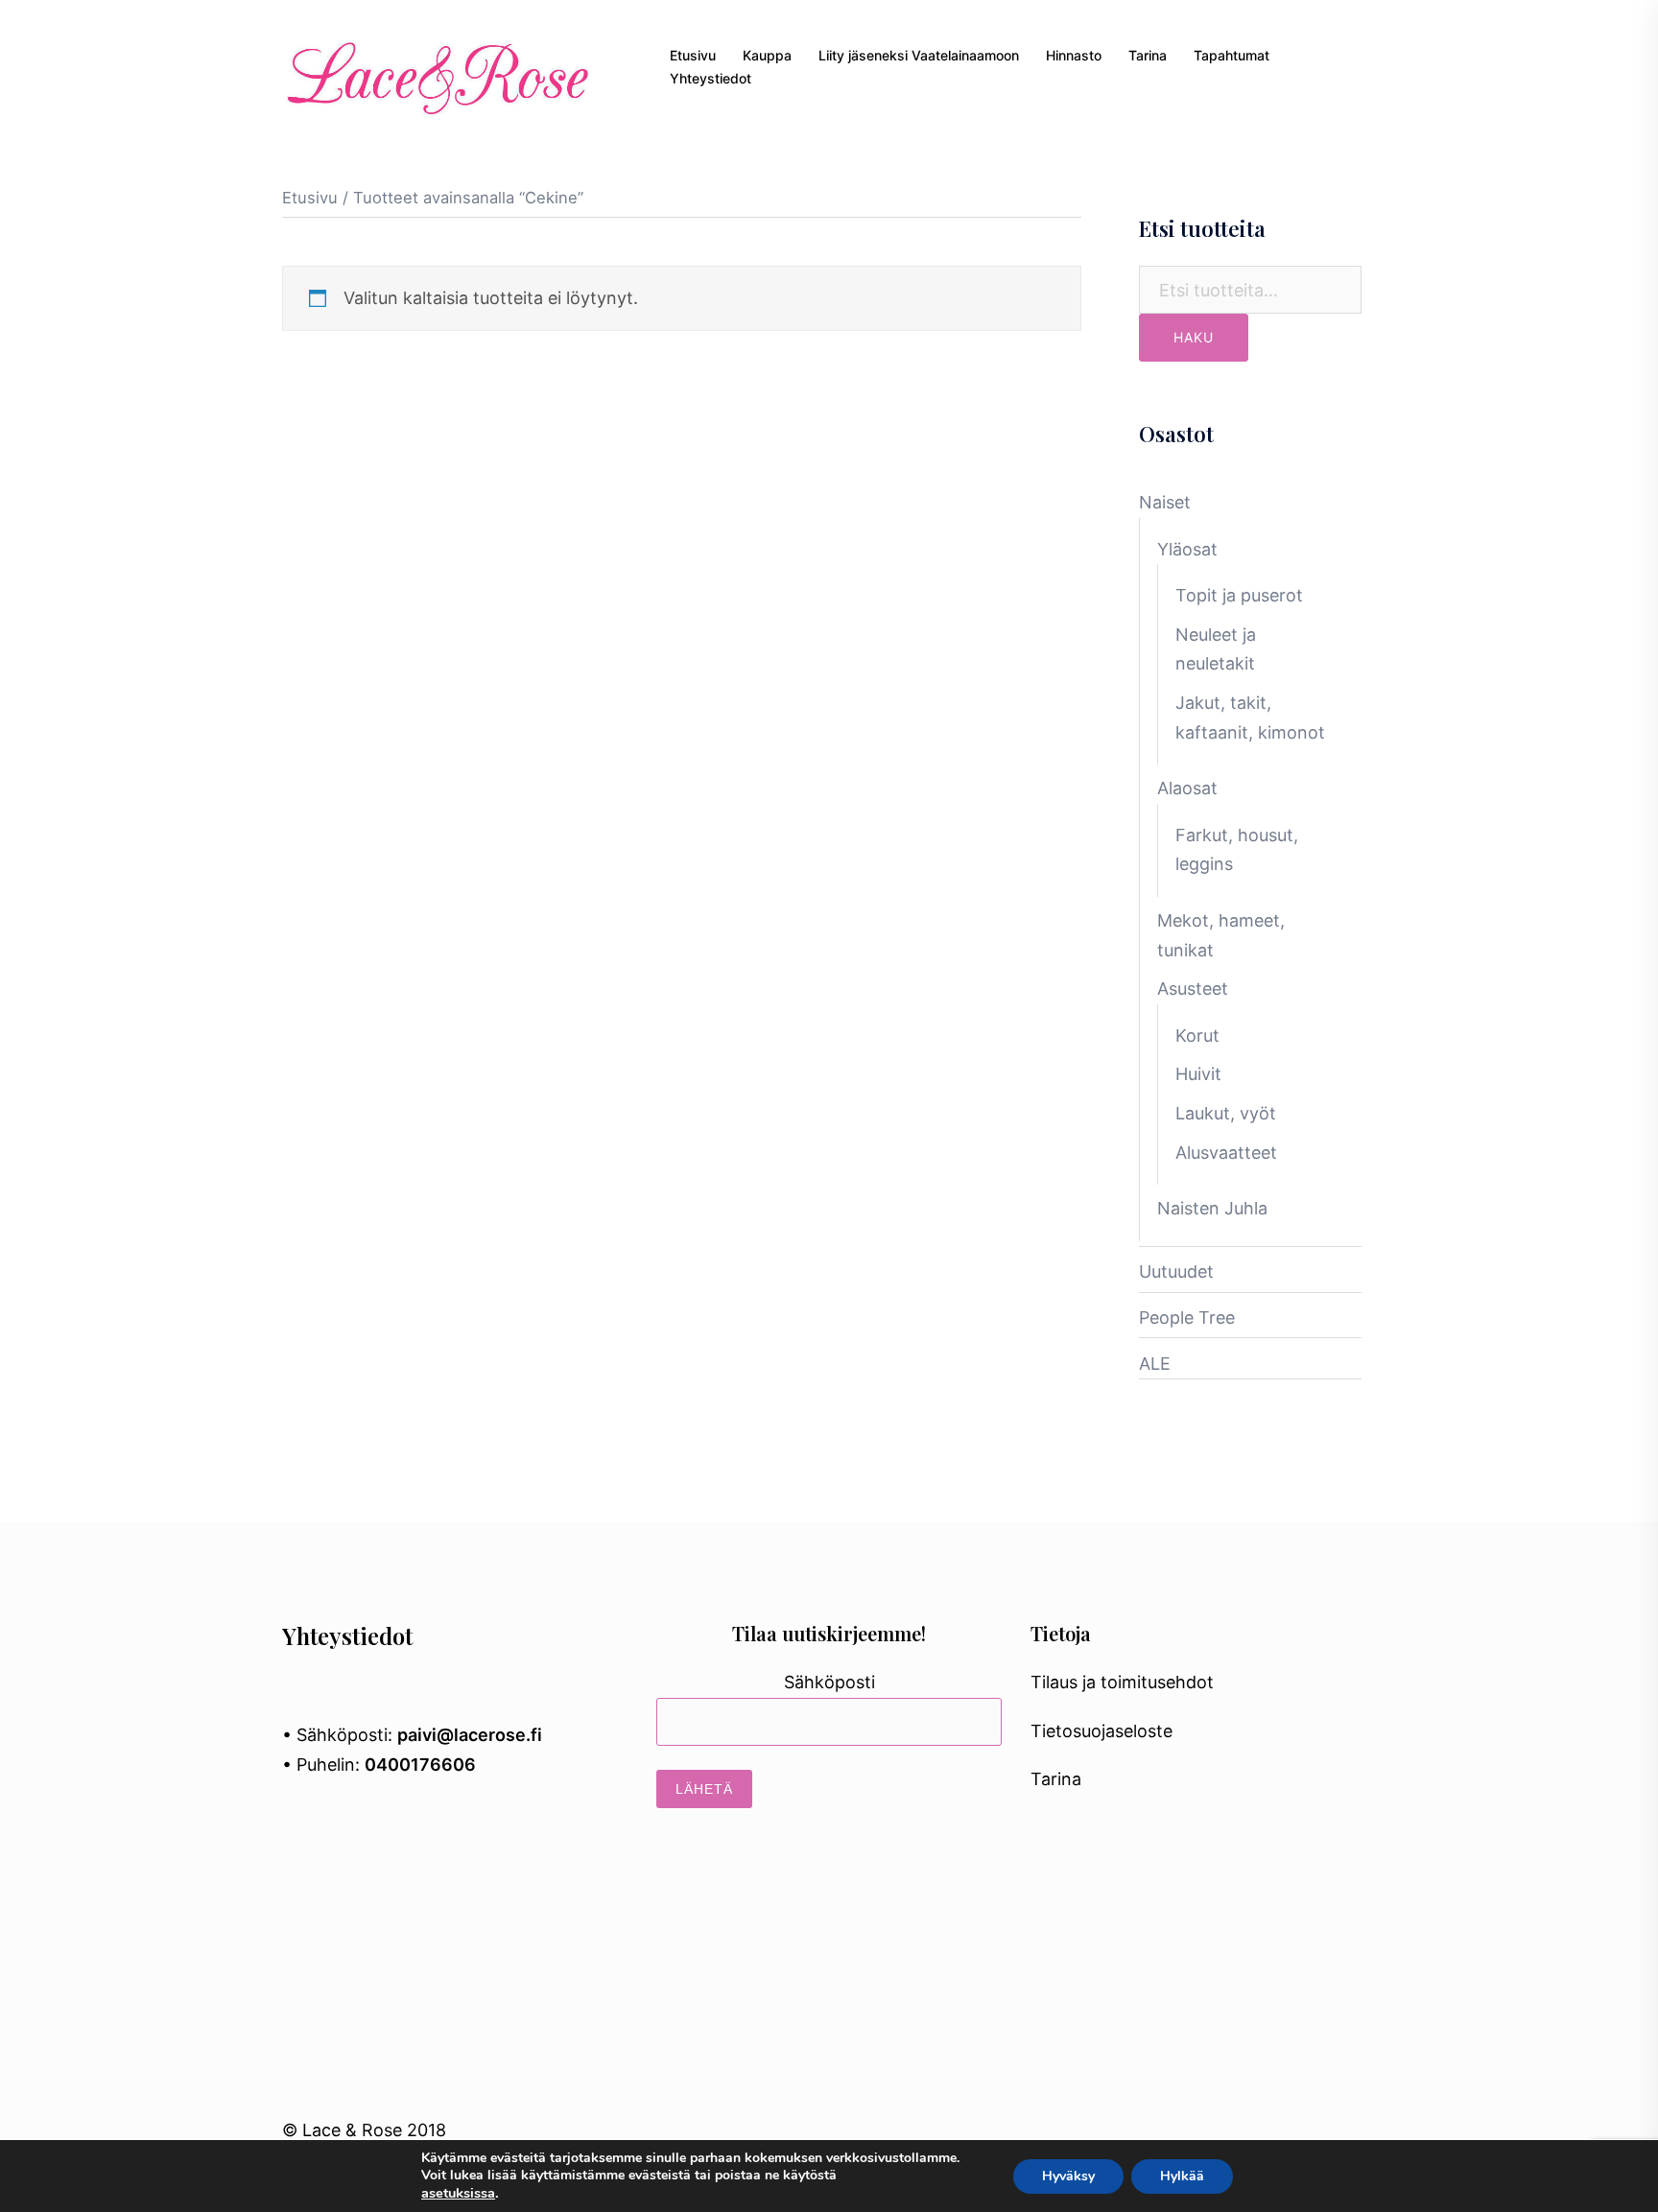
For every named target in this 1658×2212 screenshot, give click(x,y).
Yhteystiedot (711, 78)
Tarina (1148, 55)
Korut (1197, 1035)
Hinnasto (1074, 55)
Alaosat (1187, 788)
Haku (1194, 337)
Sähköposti (829, 1682)
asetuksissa (458, 2193)
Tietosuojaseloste (1101, 1731)
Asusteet (1193, 988)
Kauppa (767, 55)
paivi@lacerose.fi (470, 1735)
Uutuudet (1176, 1271)
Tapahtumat (1232, 55)
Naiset (1165, 502)
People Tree (1187, 1318)
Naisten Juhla (1212, 1208)
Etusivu (693, 55)
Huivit (1198, 1074)
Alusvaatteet (1226, 1153)
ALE (1155, 1364)
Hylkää (1182, 2176)
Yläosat (1187, 549)
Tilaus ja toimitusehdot (1122, 1682)
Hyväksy (1068, 2176)
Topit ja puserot (1239, 595)
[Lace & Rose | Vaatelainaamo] (436, 66)
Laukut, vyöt (1226, 1113)
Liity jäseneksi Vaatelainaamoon (919, 55)
